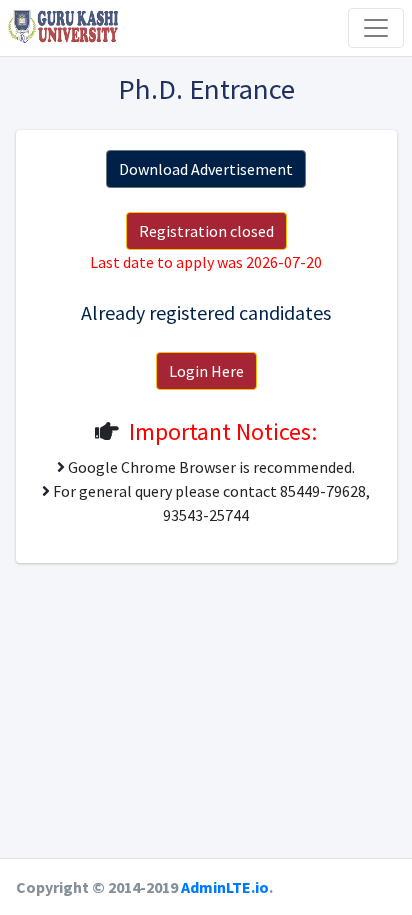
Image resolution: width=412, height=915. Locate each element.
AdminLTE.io (225, 887)
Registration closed (206, 231)
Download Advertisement (206, 169)
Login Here (206, 371)
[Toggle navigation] (376, 28)
